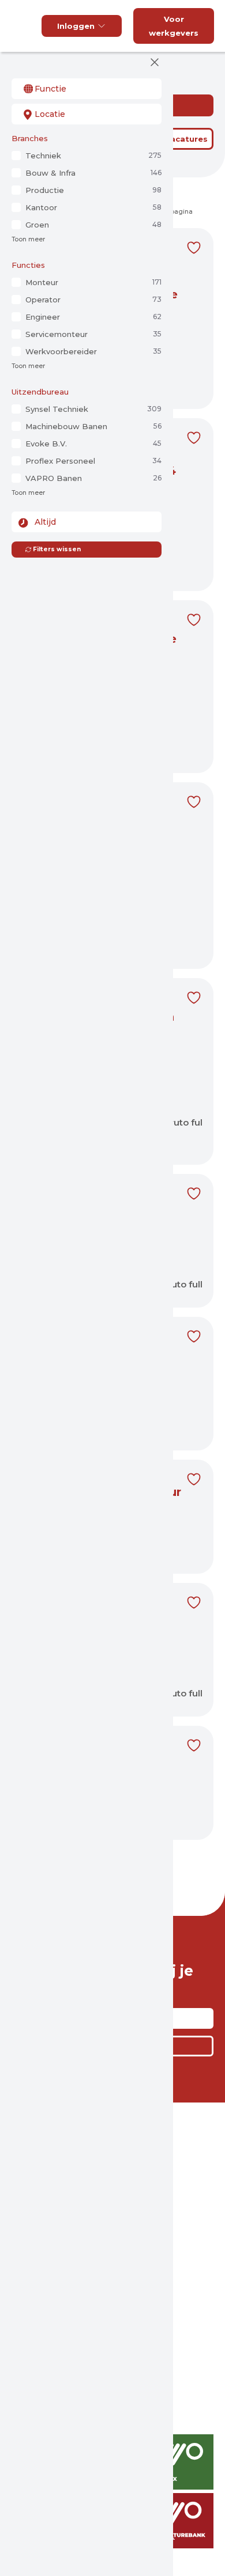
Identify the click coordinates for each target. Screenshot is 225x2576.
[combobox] (87, 89)
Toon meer (28, 239)
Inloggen (76, 26)
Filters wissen (57, 549)
